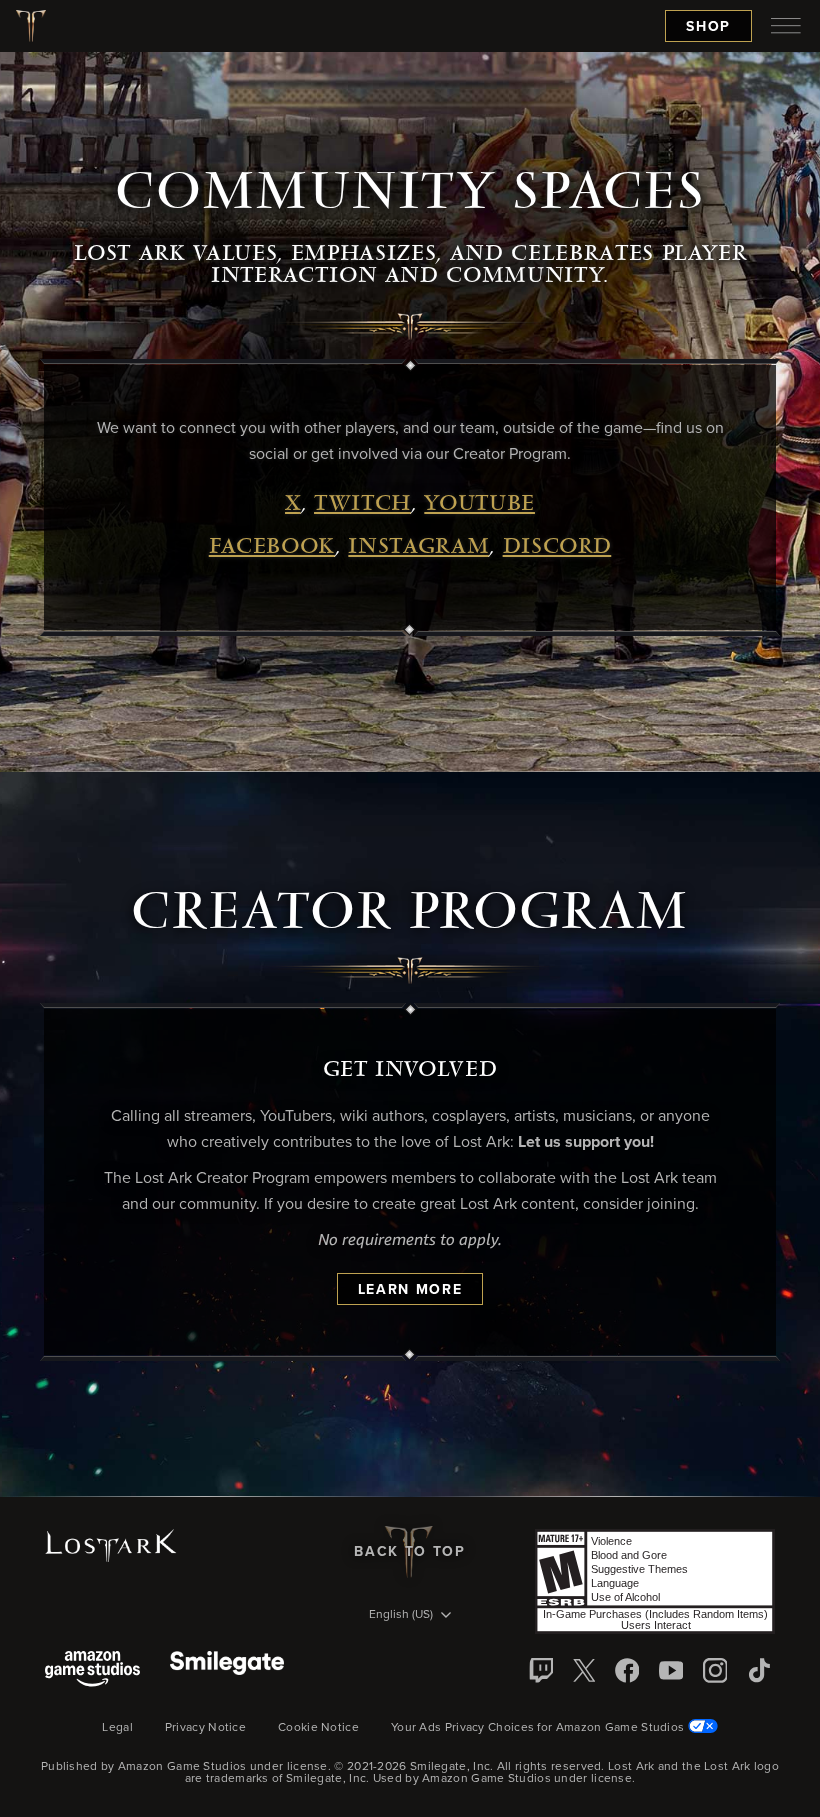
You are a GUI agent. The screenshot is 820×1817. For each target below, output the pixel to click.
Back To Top (409, 1552)
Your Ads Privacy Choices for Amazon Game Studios (539, 1728)
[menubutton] (786, 26)
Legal (117, 1728)
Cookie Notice (318, 1728)
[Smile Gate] (227, 1670)
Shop (708, 27)
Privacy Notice (205, 1728)
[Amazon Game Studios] (92, 1670)
